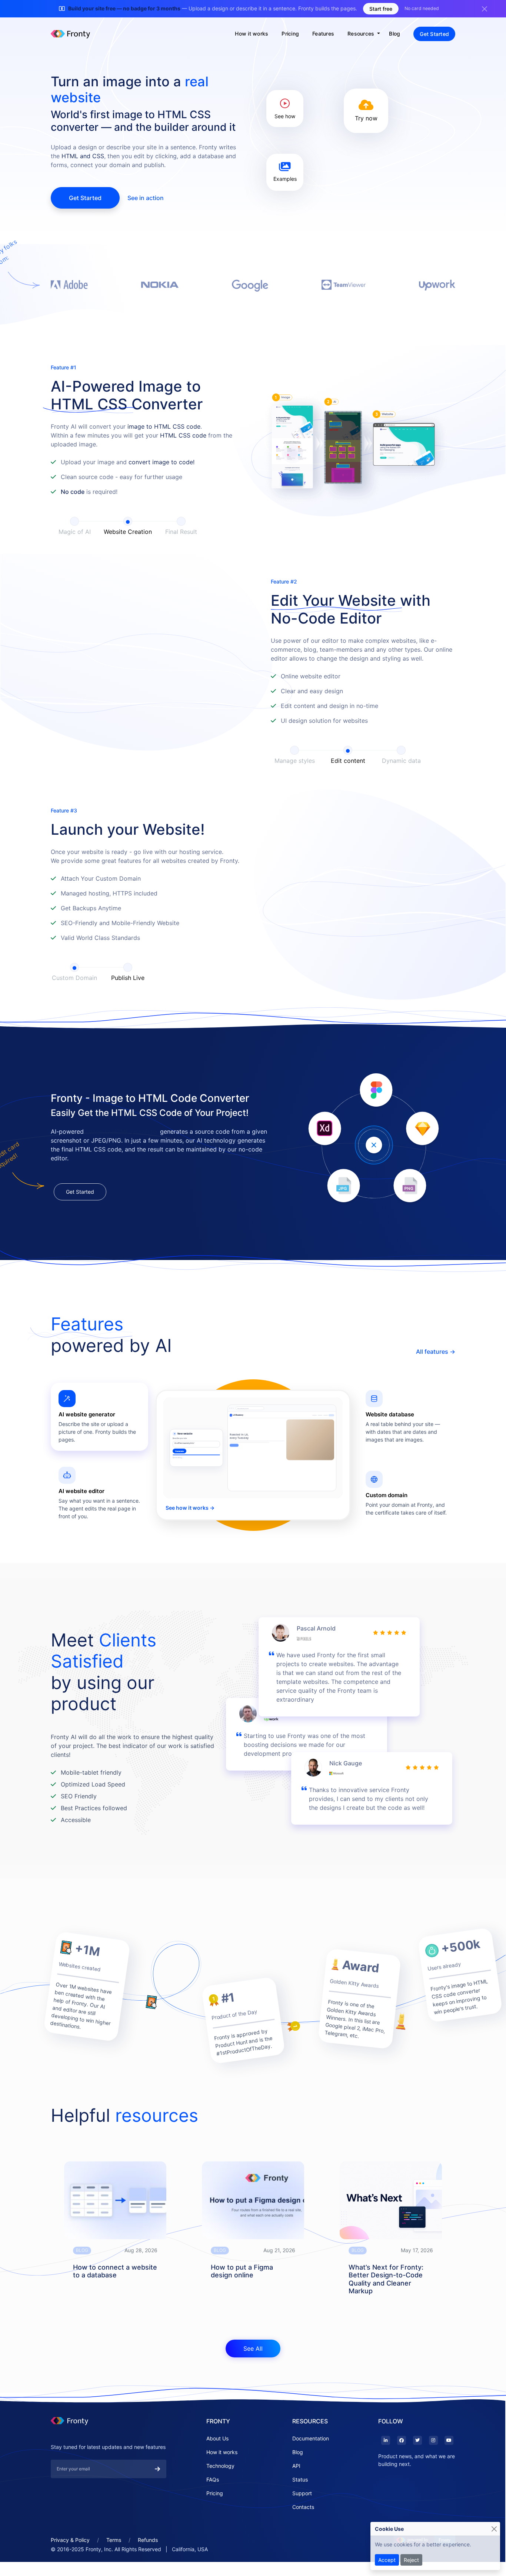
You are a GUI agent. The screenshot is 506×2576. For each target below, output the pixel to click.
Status (300, 2502)
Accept (387, 2560)
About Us (217, 2461)
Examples (285, 179)
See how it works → (190, 1530)
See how (285, 116)
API (296, 2488)
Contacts (303, 2529)
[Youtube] (448, 2463)
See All (253, 2371)
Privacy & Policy (70, 2562)
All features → (436, 1374)
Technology (220, 2488)
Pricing (290, 34)
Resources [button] (362, 34)
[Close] (494, 2529)
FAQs (213, 2502)
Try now (366, 118)
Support (302, 2515)
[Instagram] (432, 2463)
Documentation (311, 2461)
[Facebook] (401, 2463)
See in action (146, 198)
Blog (395, 34)
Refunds (148, 2562)
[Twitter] (417, 2463)
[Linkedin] (385, 2463)
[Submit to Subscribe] (157, 2491)
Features (323, 34)
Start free (381, 9)
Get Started (434, 34)
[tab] (99, 1439)
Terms (114, 2562)
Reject (411, 2560)
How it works (252, 34)
